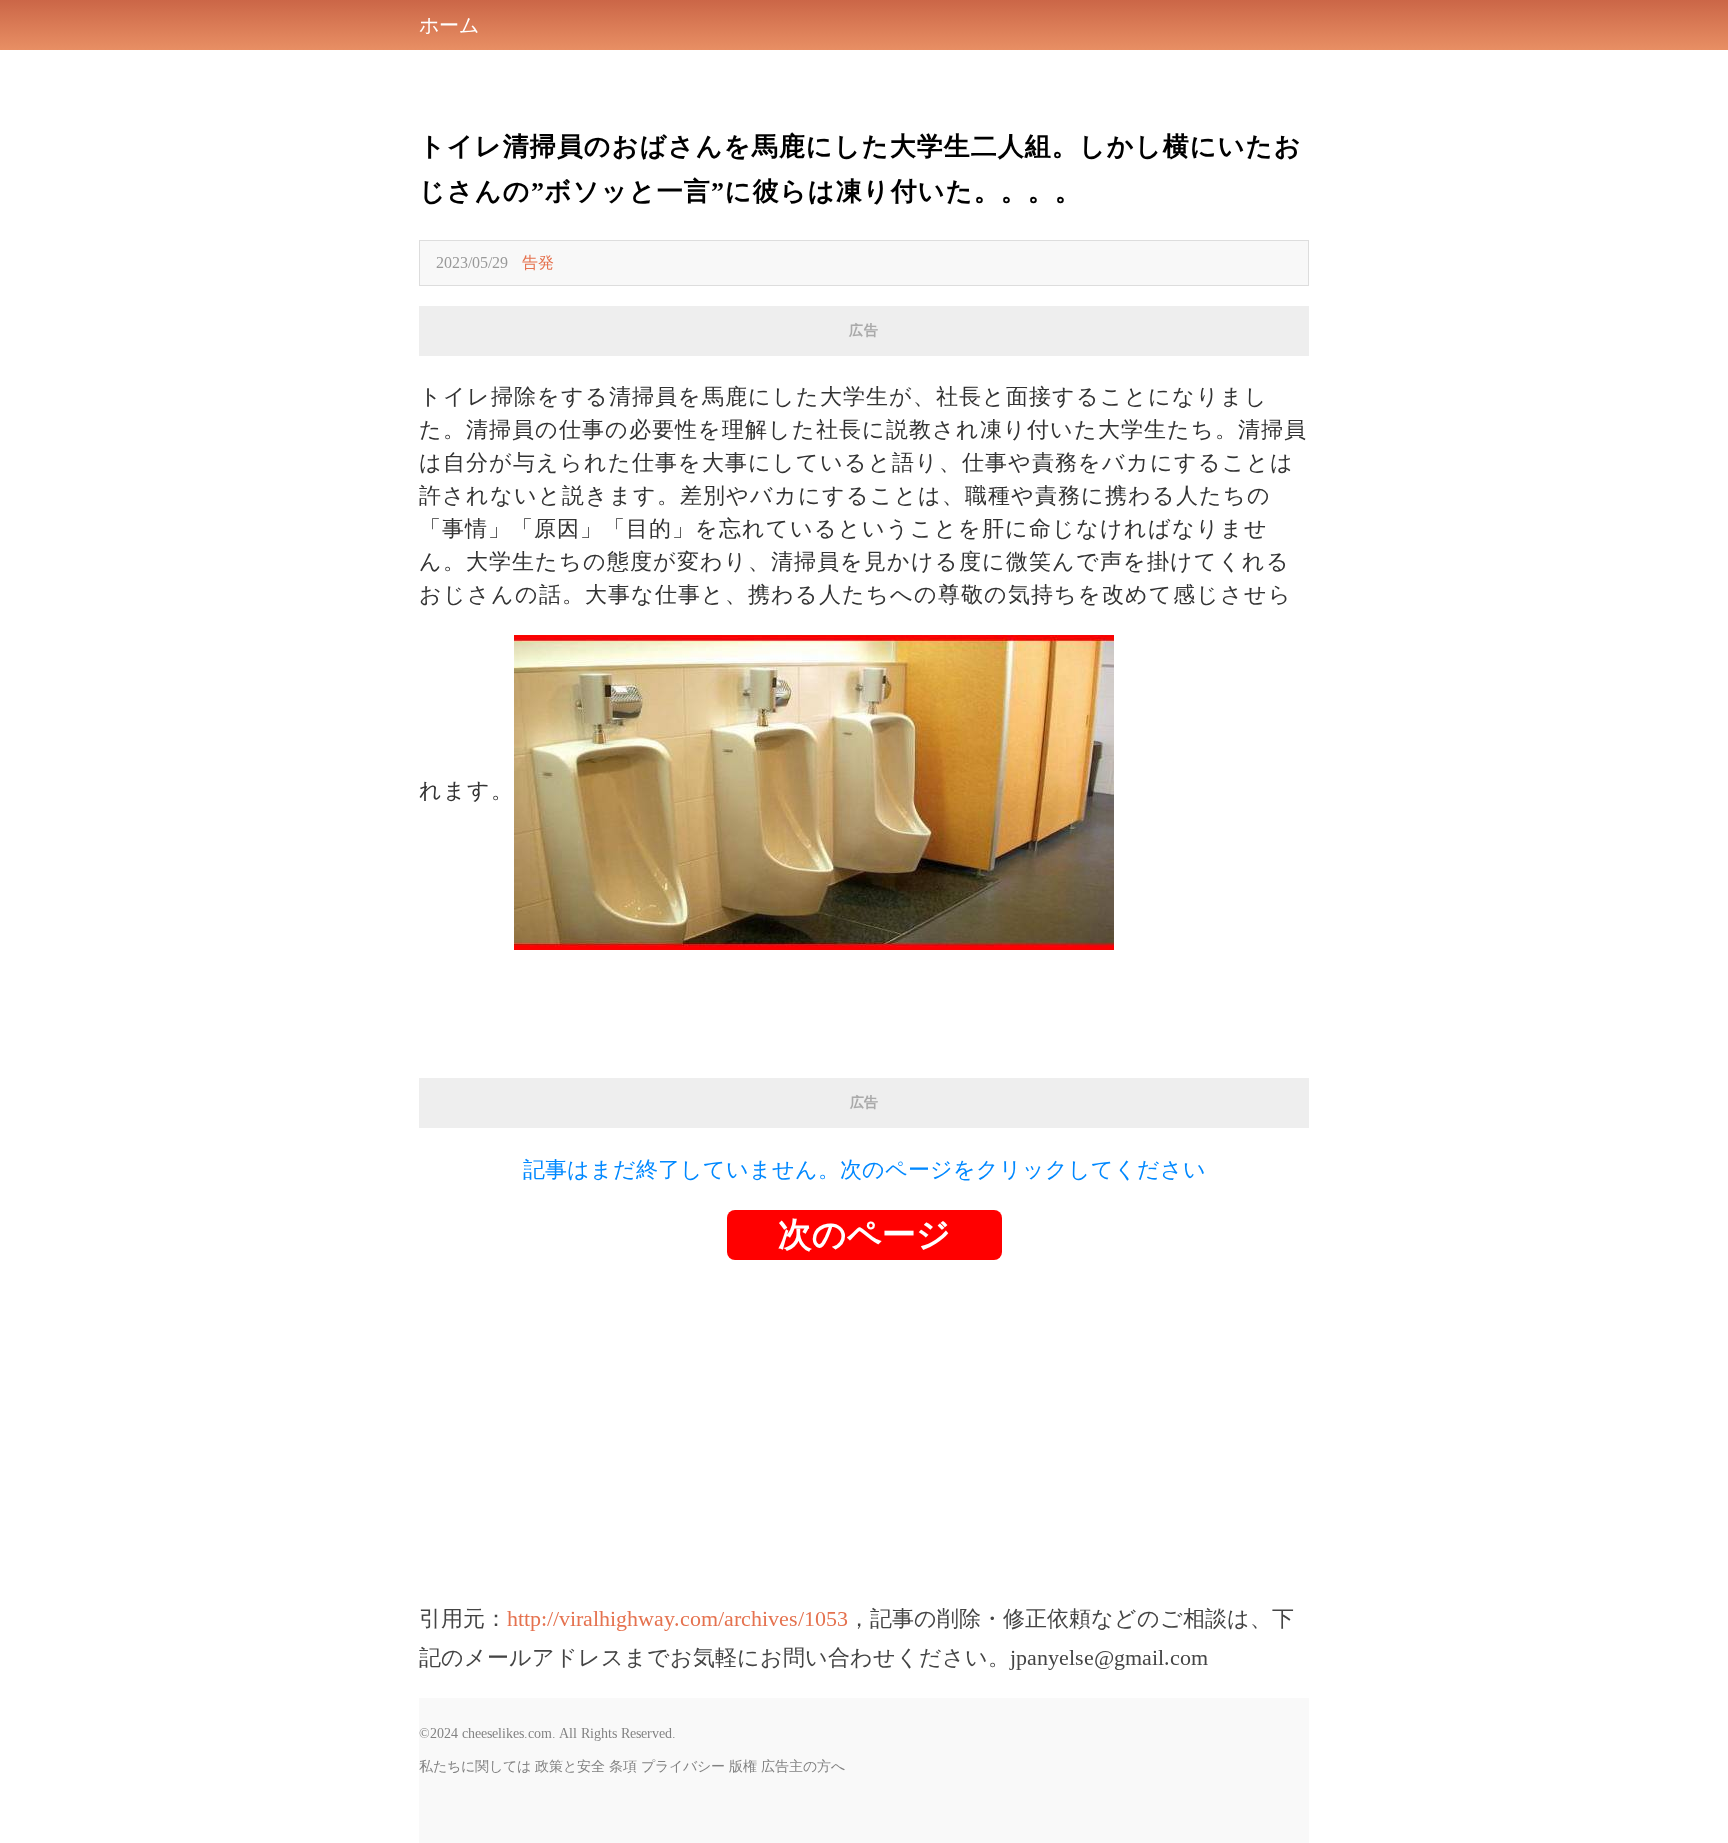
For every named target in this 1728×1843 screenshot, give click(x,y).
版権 (743, 1766)
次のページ (864, 1234)
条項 (623, 1766)
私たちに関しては (475, 1766)
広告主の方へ (803, 1766)
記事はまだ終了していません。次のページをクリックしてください (864, 1169)
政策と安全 (570, 1766)
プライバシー (683, 1766)
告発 (538, 262)
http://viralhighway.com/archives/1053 (677, 1618)
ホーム (449, 25)
